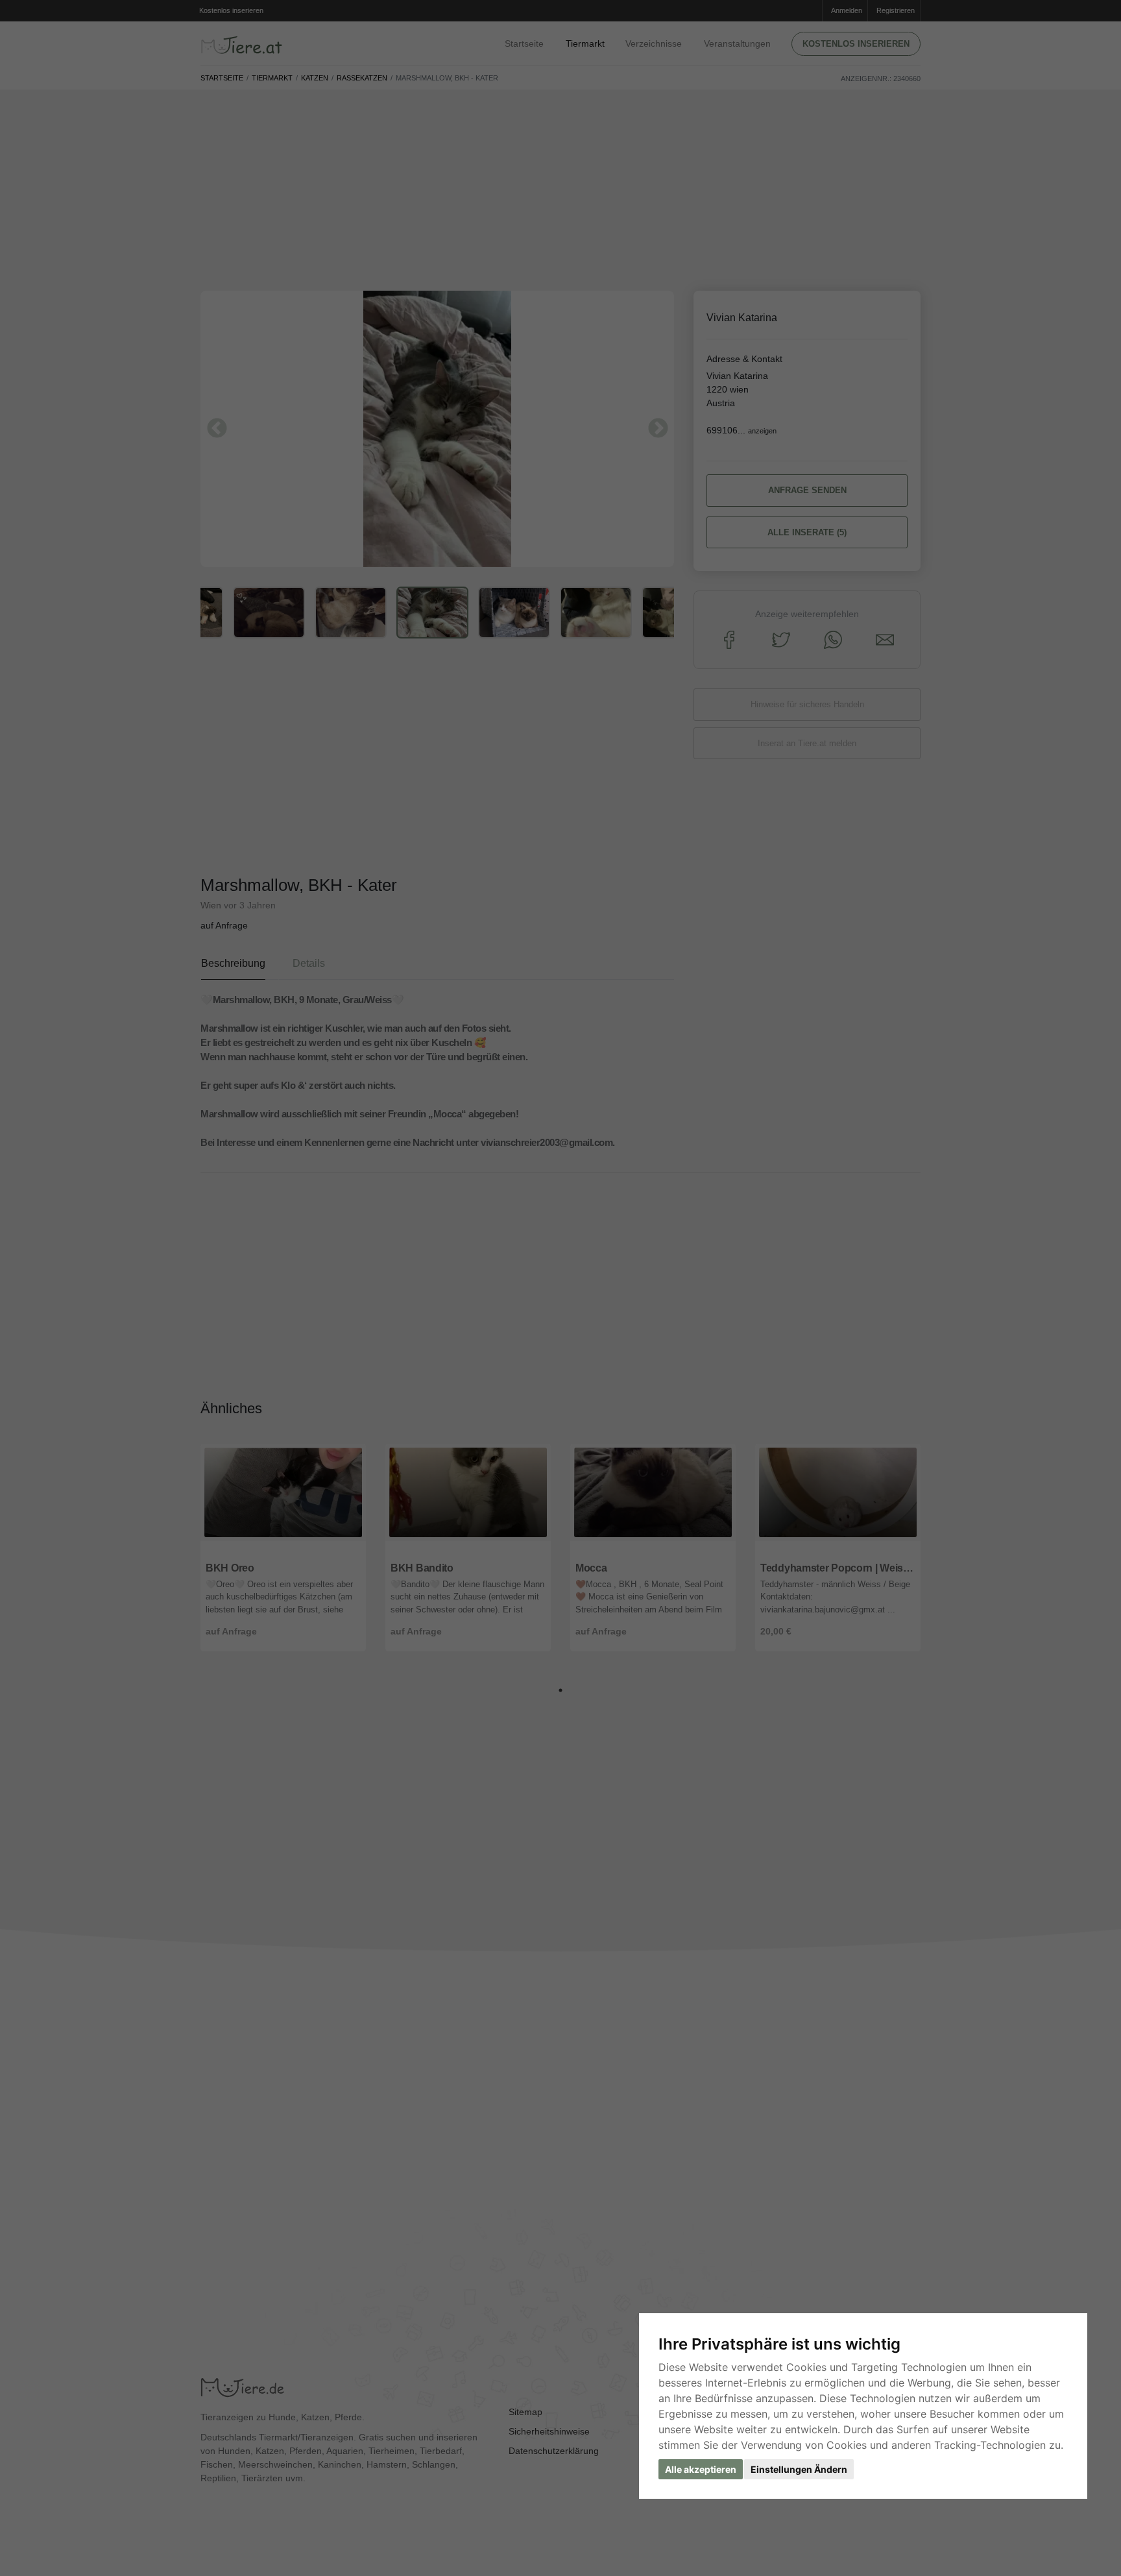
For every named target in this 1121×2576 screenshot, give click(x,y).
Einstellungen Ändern (799, 2469)
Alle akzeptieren (701, 2469)
